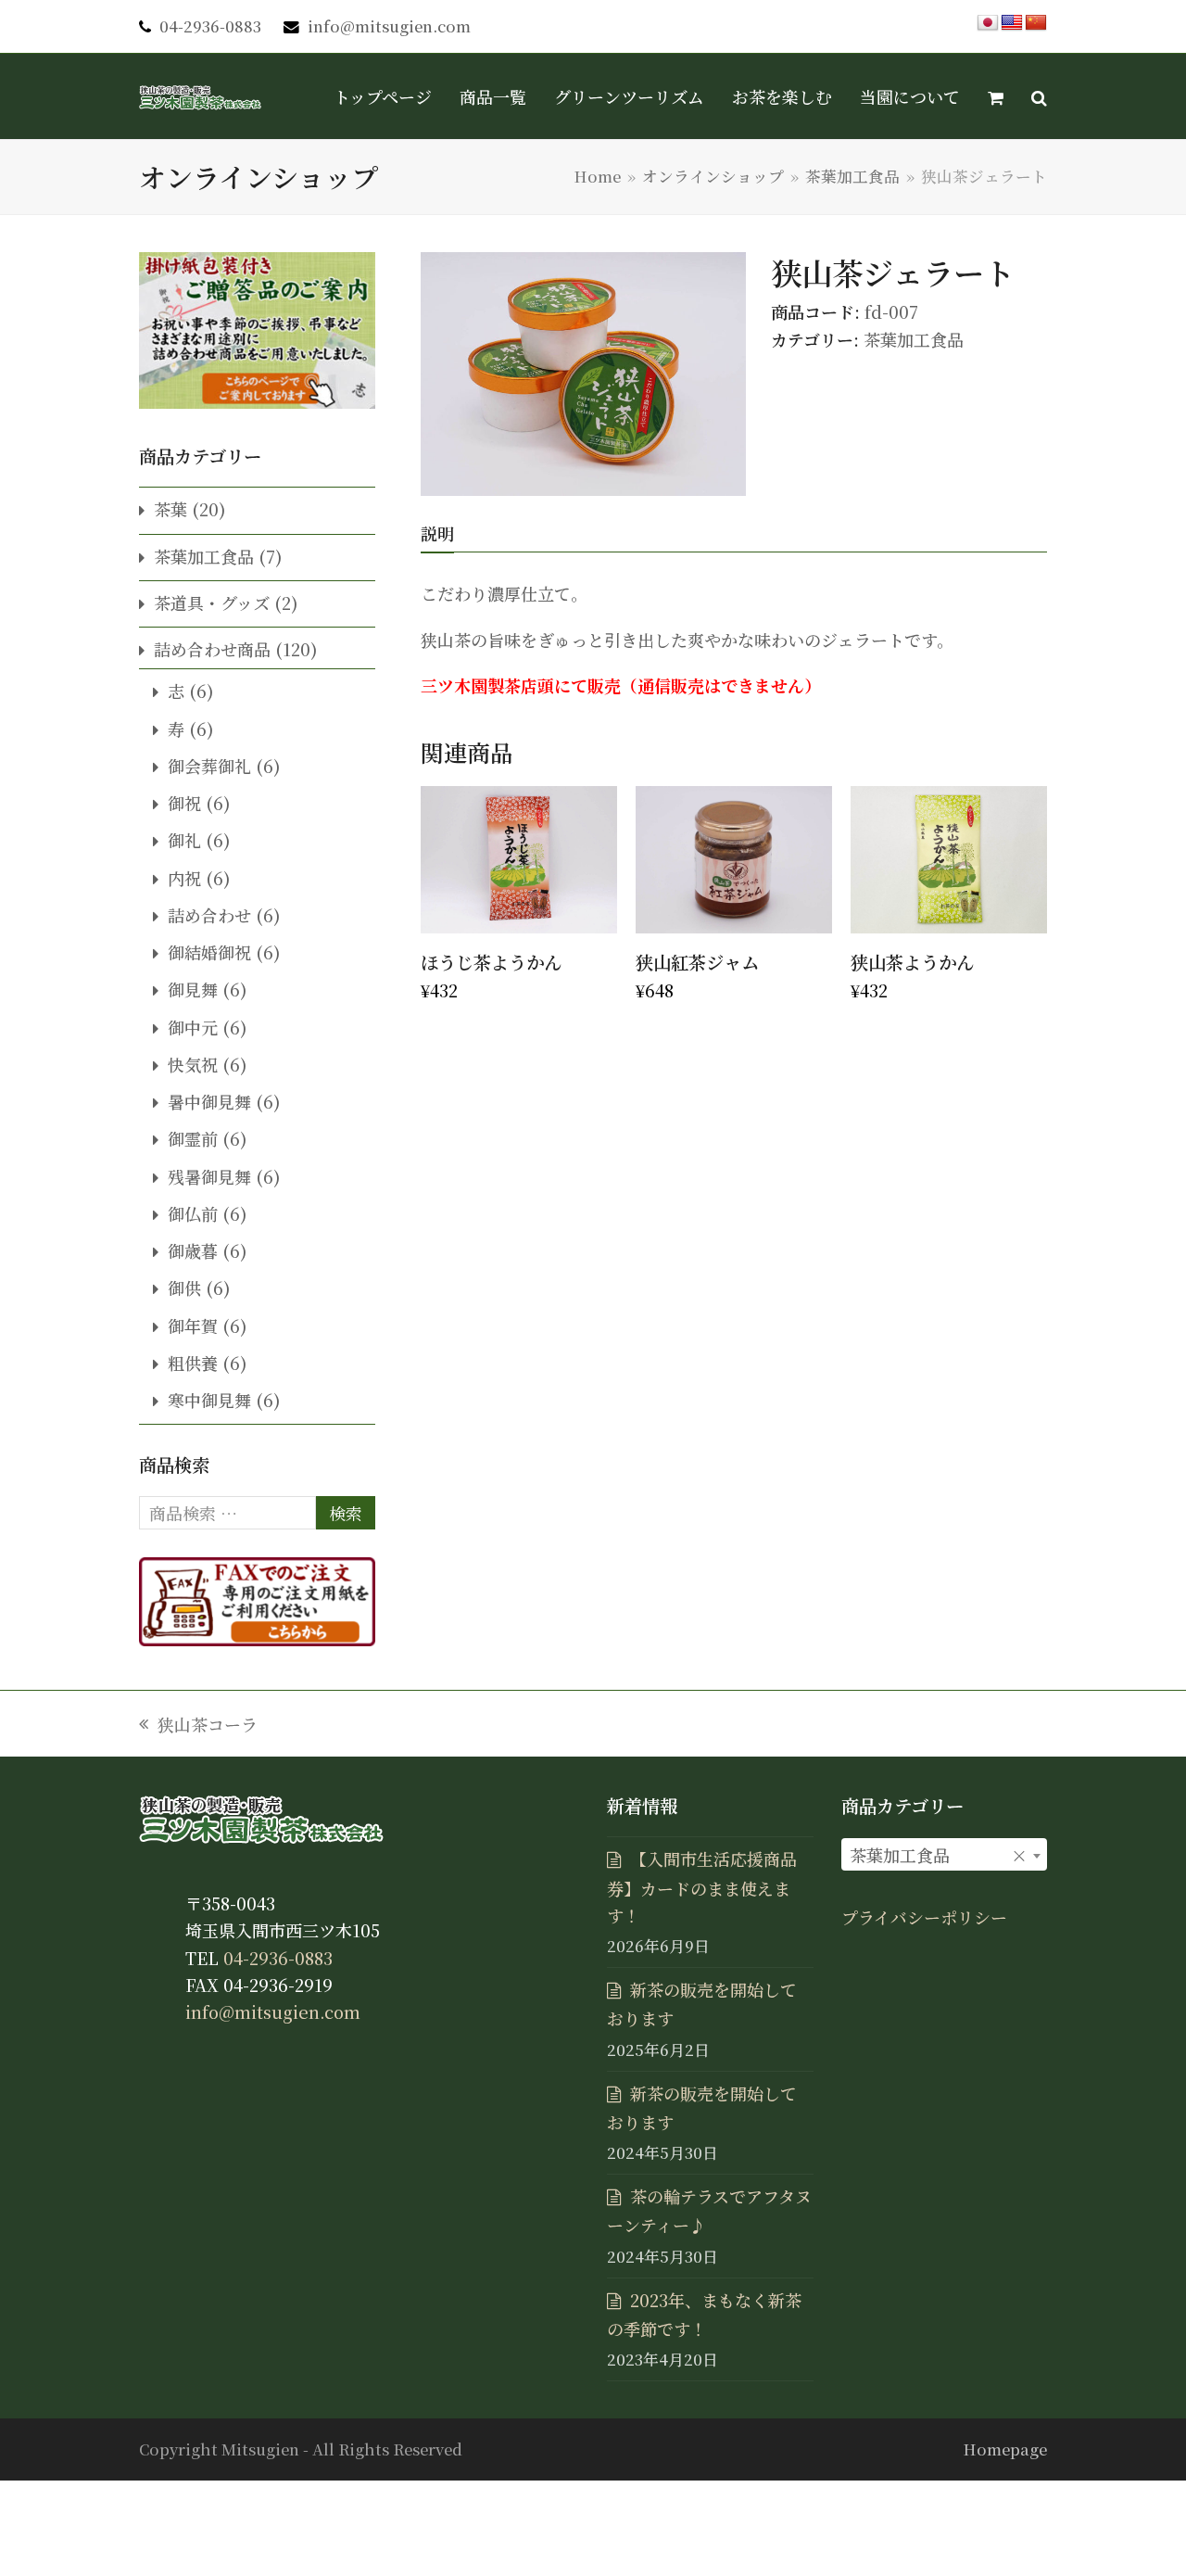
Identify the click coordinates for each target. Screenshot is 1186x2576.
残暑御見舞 (209, 1176)
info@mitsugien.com (389, 26)
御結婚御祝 (209, 952)
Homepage (1005, 2449)
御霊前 (193, 1138)
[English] (1012, 23)
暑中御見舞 (209, 1101)
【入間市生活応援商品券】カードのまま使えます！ (702, 1887)
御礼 (184, 840)
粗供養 (193, 1363)
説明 (437, 533)
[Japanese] (988, 23)
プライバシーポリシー (924, 1917)
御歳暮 (193, 1250)
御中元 (193, 1027)
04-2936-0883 (210, 26)
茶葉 (170, 509)
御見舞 (193, 989)
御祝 (184, 803)
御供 (184, 1288)
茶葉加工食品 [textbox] (939, 1855)
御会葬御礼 (209, 766)
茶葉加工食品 (914, 339)
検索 (346, 1513)
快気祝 (193, 1064)
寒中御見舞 (209, 1400)
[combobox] (945, 1854)
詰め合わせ (209, 915)
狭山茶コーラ (198, 1725)
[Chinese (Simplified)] (1036, 23)
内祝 (184, 878)
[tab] (437, 533)
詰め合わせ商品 (212, 649)
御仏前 (193, 1213)
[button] (996, 96)
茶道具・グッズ (212, 603)
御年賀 (193, 1326)
